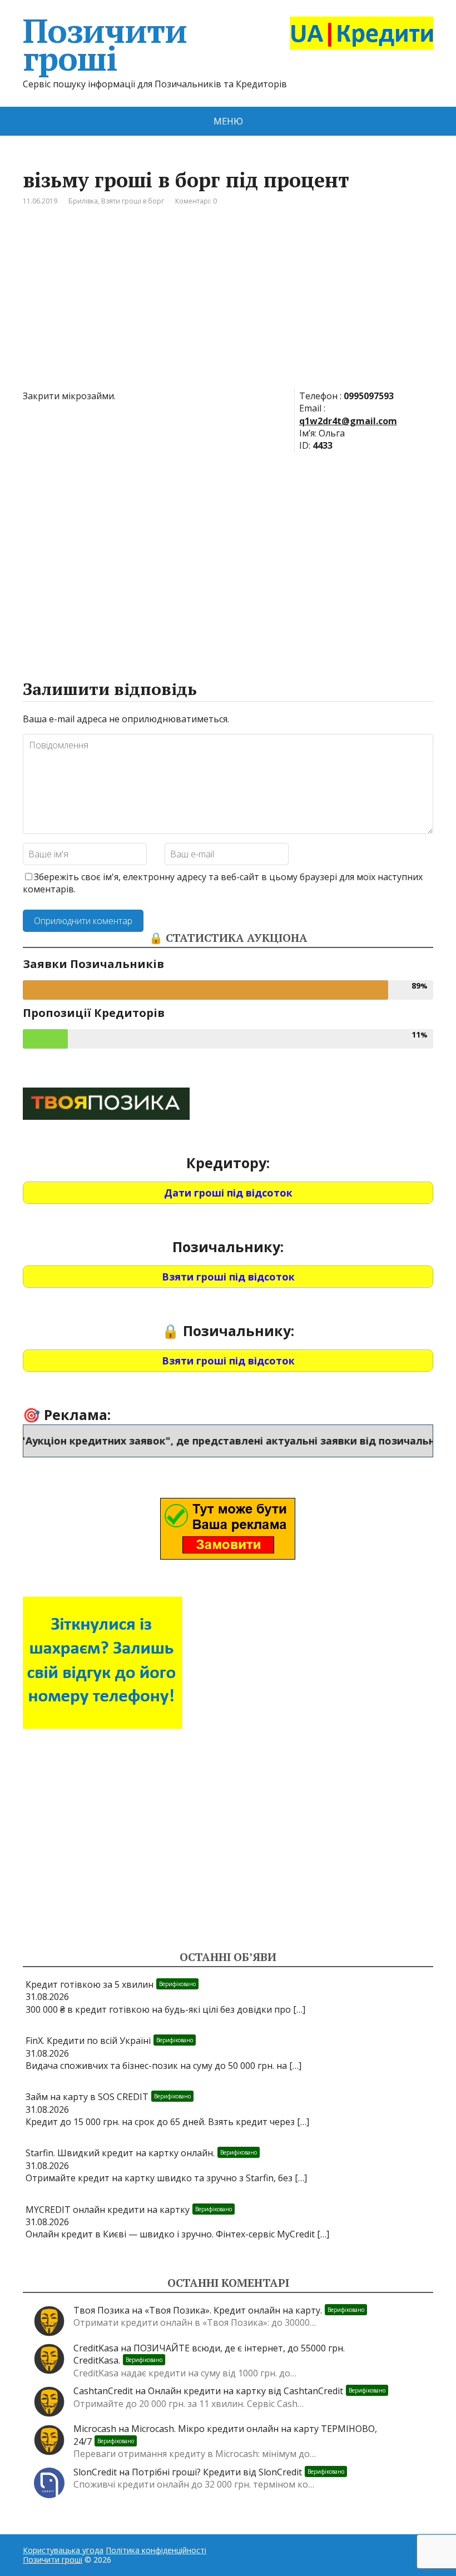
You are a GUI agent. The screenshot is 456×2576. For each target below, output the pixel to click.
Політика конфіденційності (156, 2550)
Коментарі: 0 (196, 201)
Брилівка (83, 201)
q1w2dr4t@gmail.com (348, 421)
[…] (299, 2009)
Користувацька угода (63, 2550)
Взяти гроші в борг (133, 201)
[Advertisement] (228, 306)
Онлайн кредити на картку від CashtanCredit (267, 2391)
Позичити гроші (105, 44)
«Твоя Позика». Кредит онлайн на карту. (254, 2310)
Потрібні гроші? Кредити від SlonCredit (238, 2472)
